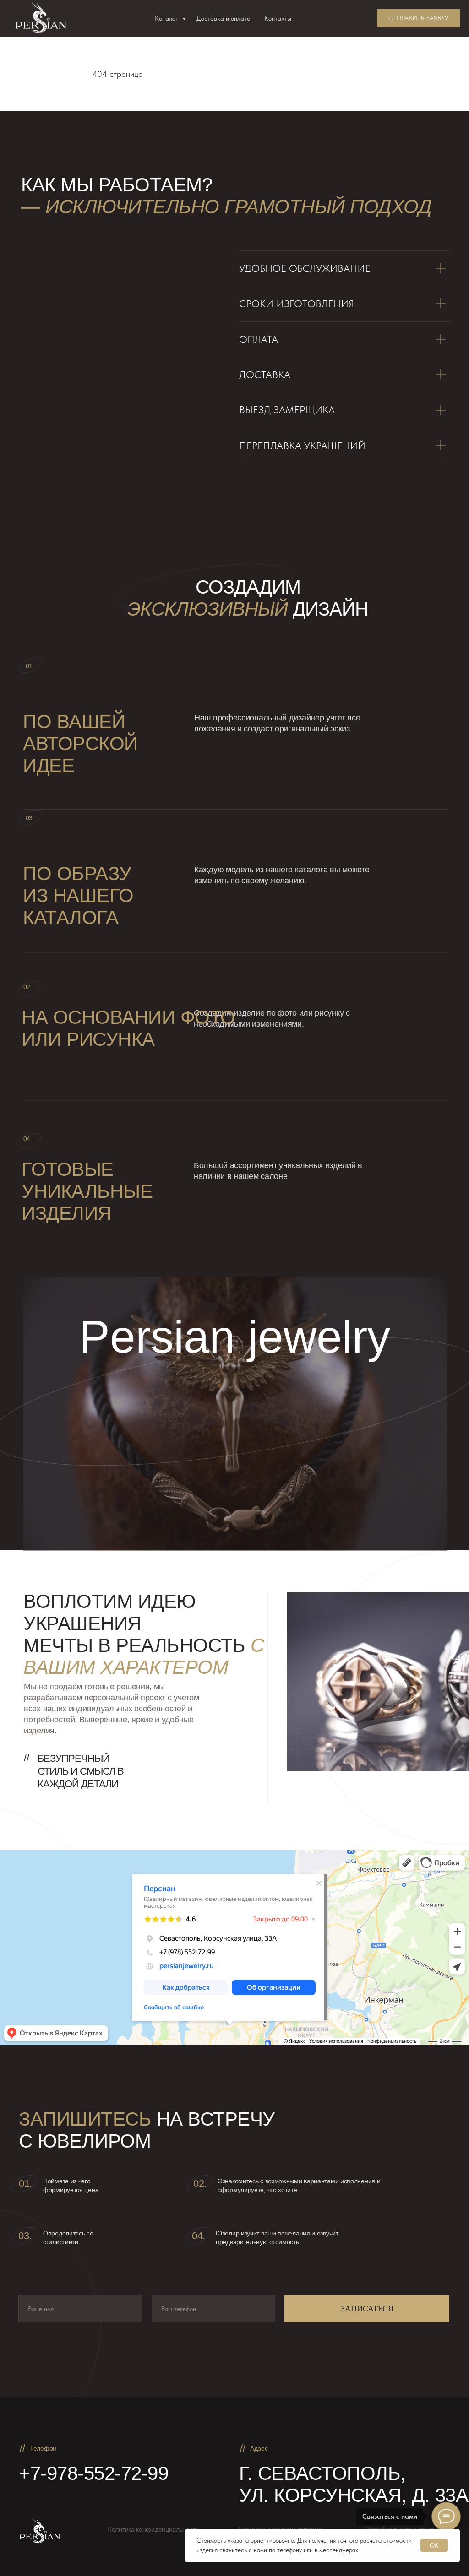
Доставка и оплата (224, 18)
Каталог (167, 18)
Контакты (278, 18)
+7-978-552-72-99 (93, 2473)
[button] (418, 18)
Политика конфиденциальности (153, 2529)
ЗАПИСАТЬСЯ (367, 2309)
